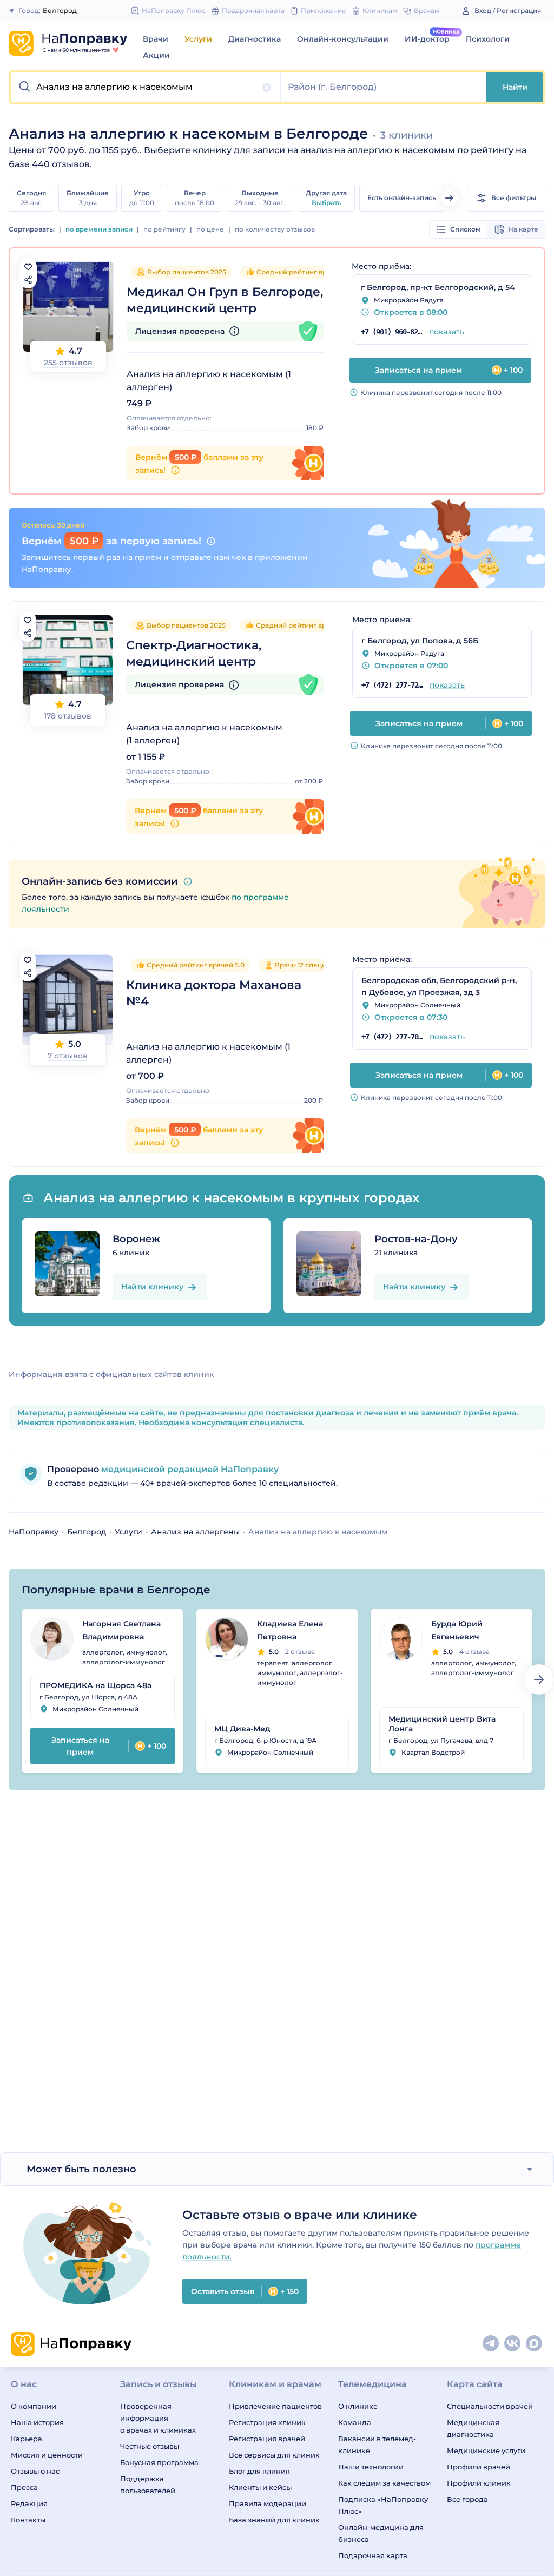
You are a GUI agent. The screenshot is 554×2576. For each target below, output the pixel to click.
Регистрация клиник (267, 2422)
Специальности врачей (490, 2406)
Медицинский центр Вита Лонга (442, 1724)
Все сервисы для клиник (274, 2455)
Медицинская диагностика (473, 2428)
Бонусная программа (159, 2462)
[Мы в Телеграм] (491, 2344)
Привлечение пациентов (275, 2406)
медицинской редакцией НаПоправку (189, 1469)
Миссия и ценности (47, 2455)
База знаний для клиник (274, 2520)
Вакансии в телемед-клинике (377, 2445)
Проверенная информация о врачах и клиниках (158, 2418)
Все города (467, 2499)
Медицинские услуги (486, 2450)
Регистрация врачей (267, 2439)
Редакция (29, 2503)
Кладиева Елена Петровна (290, 1630)
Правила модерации (268, 2503)
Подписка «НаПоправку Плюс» (383, 2505)
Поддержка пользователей (148, 2485)
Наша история (37, 2422)
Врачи (156, 39)
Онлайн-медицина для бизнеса (381, 2533)
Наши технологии (371, 2467)
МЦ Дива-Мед (242, 1729)
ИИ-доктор (427, 39)
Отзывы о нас (35, 2471)
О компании (34, 2406)
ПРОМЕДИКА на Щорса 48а (95, 1685)
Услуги (198, 39)
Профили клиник (479, 2483)
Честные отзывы (150, 2446)
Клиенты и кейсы (260, 2487)
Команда (355, 2422)
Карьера (27, 2439)
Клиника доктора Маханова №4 (214, 993)
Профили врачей (479, 2467)
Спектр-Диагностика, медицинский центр (194, 653)
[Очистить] (267, 88)
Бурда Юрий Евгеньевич (457, 1630)
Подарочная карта (373, 2555)
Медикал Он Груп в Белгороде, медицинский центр (225, 300)
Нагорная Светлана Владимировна (121, 1630)
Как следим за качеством (384, 2483)
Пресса (24, 2487)
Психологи (488, 39)
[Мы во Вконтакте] (513, 2344)
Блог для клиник (259, 2471)
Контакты (28, 2520)
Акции (156, 55)
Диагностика (255, 39)
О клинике (358, 2406)
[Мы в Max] (535, 2344)
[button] (146, 87)
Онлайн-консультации (343, 39)
